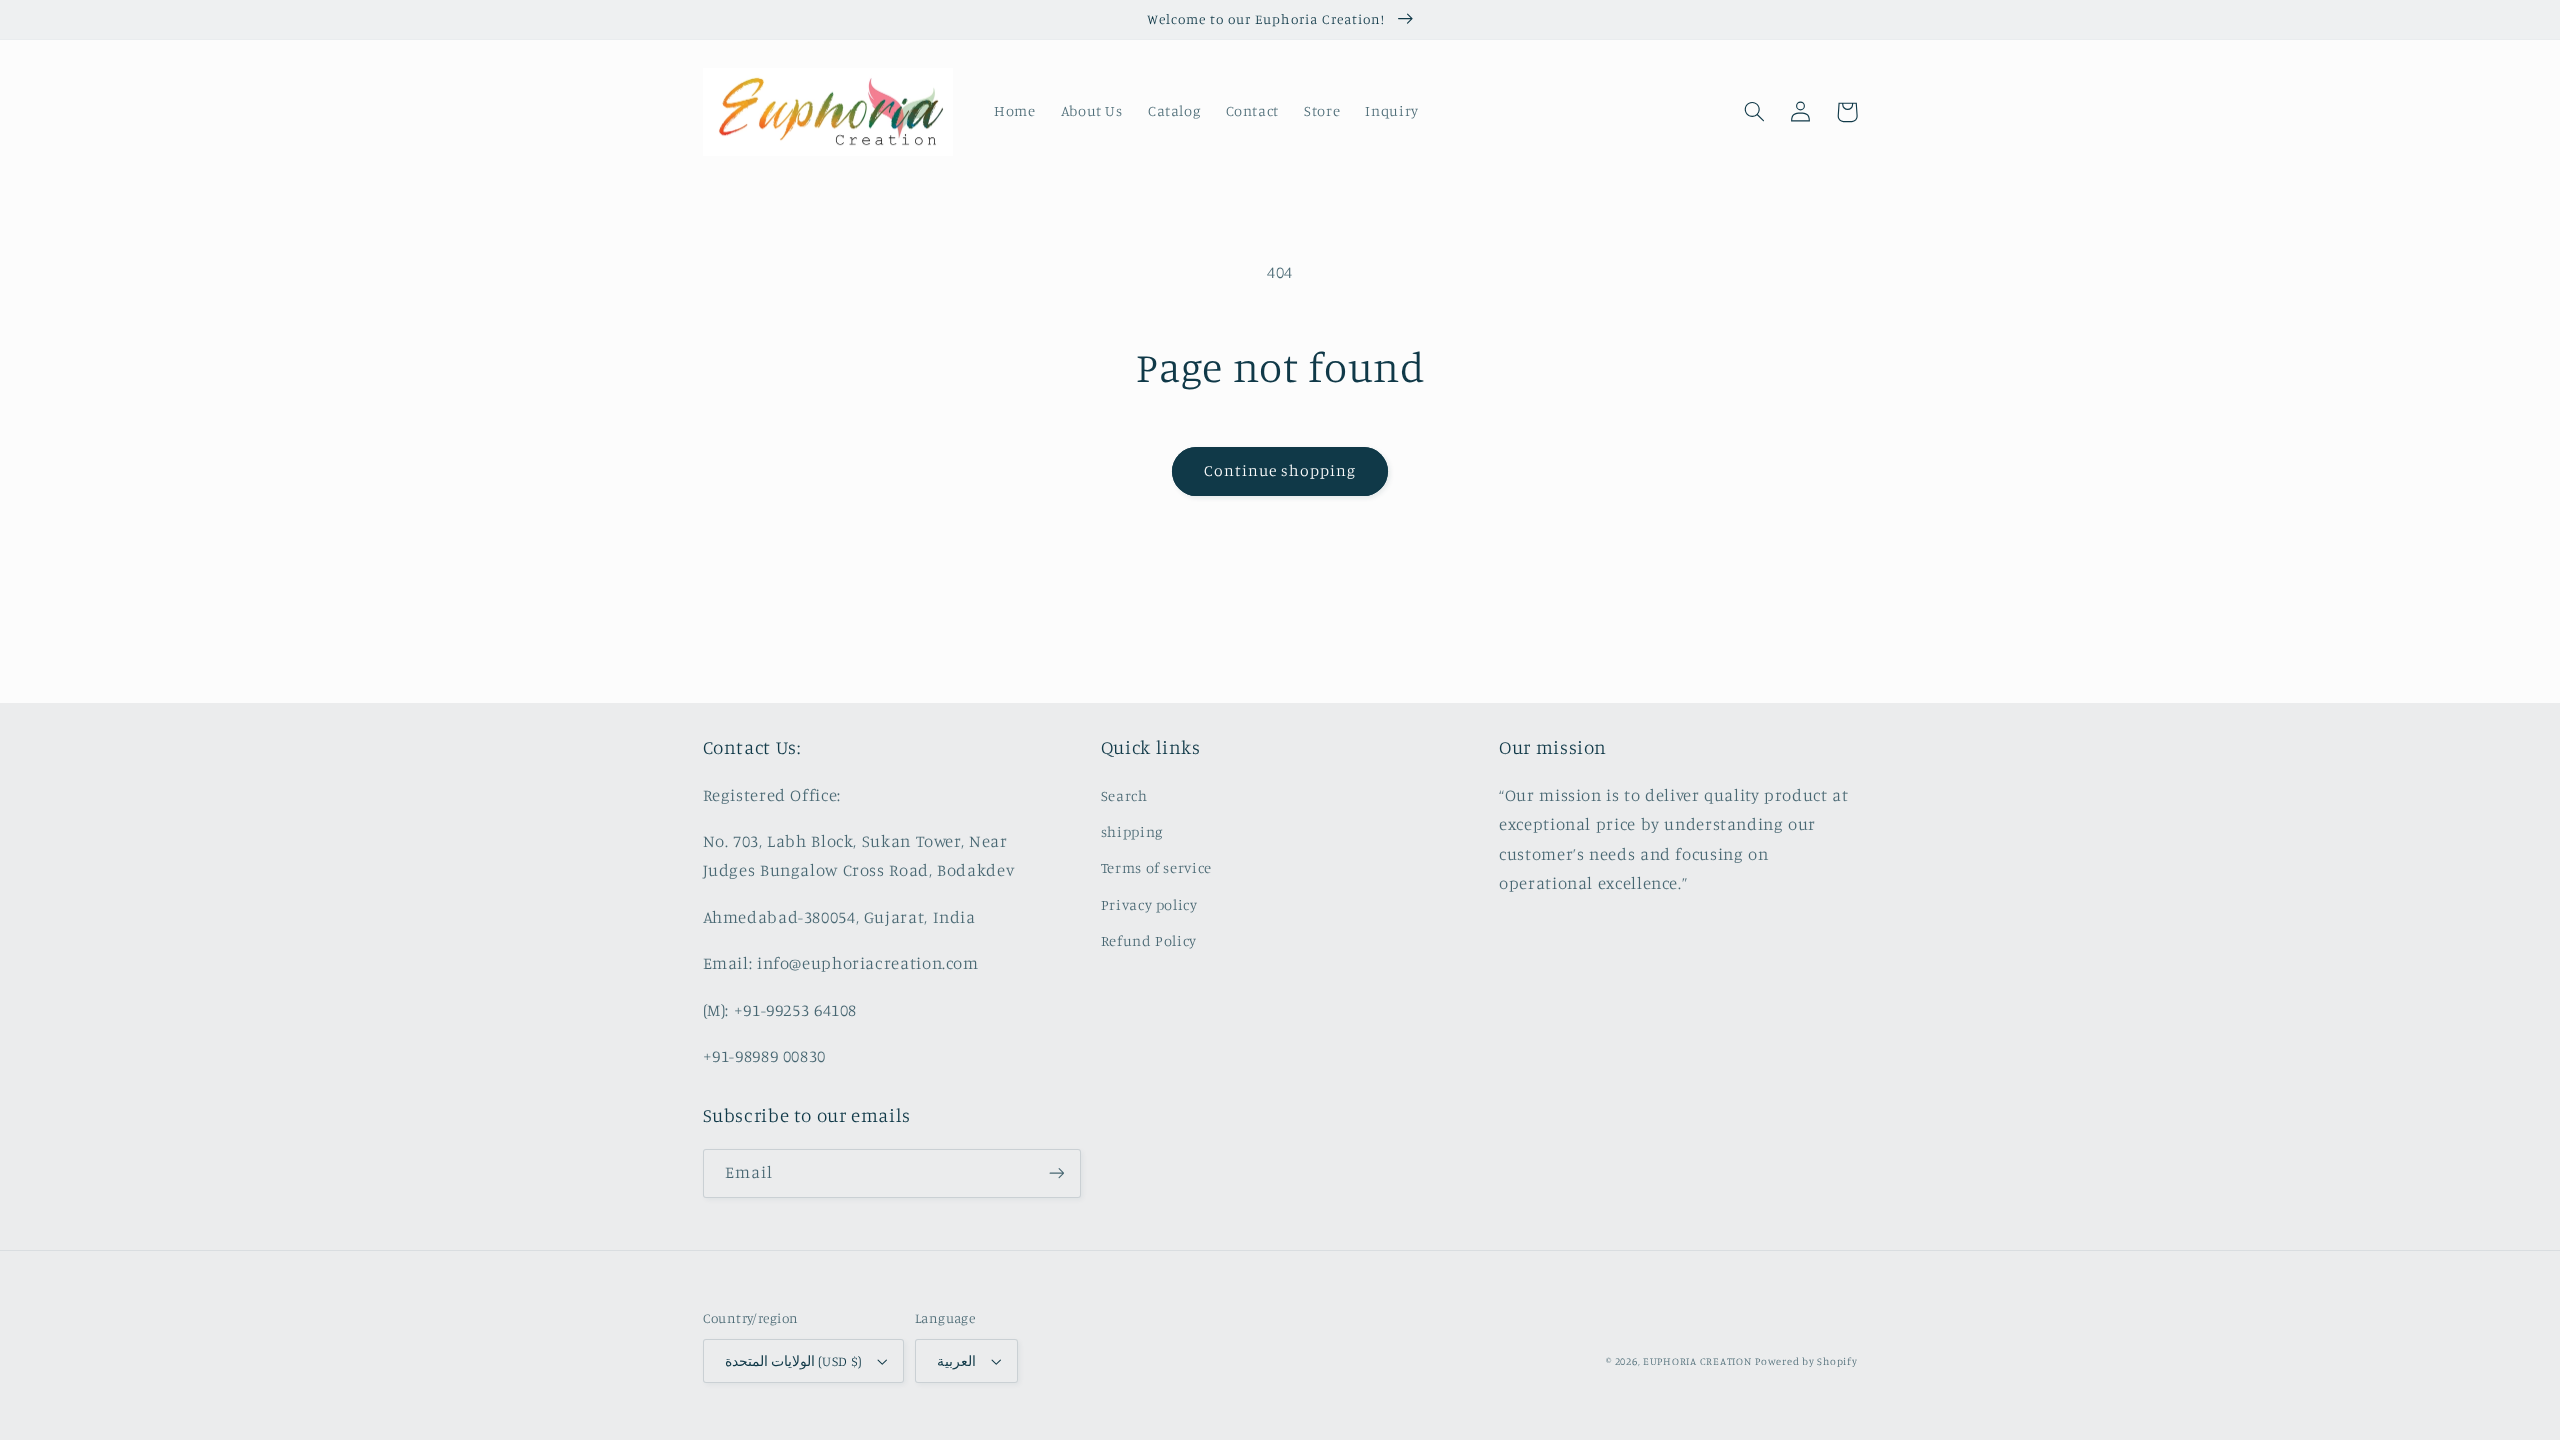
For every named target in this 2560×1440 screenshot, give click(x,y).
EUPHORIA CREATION (1697, 1361)
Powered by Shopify (1806, 1361)
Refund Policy (1149, 940)
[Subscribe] (1056, 1173)
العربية (956, 1361)
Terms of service (1156, 867)
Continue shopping (1280, 470)
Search (1124, 795)
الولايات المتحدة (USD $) (794, 1361)
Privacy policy (1149, 904)
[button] (1755, 112)
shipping (1132, 831)
